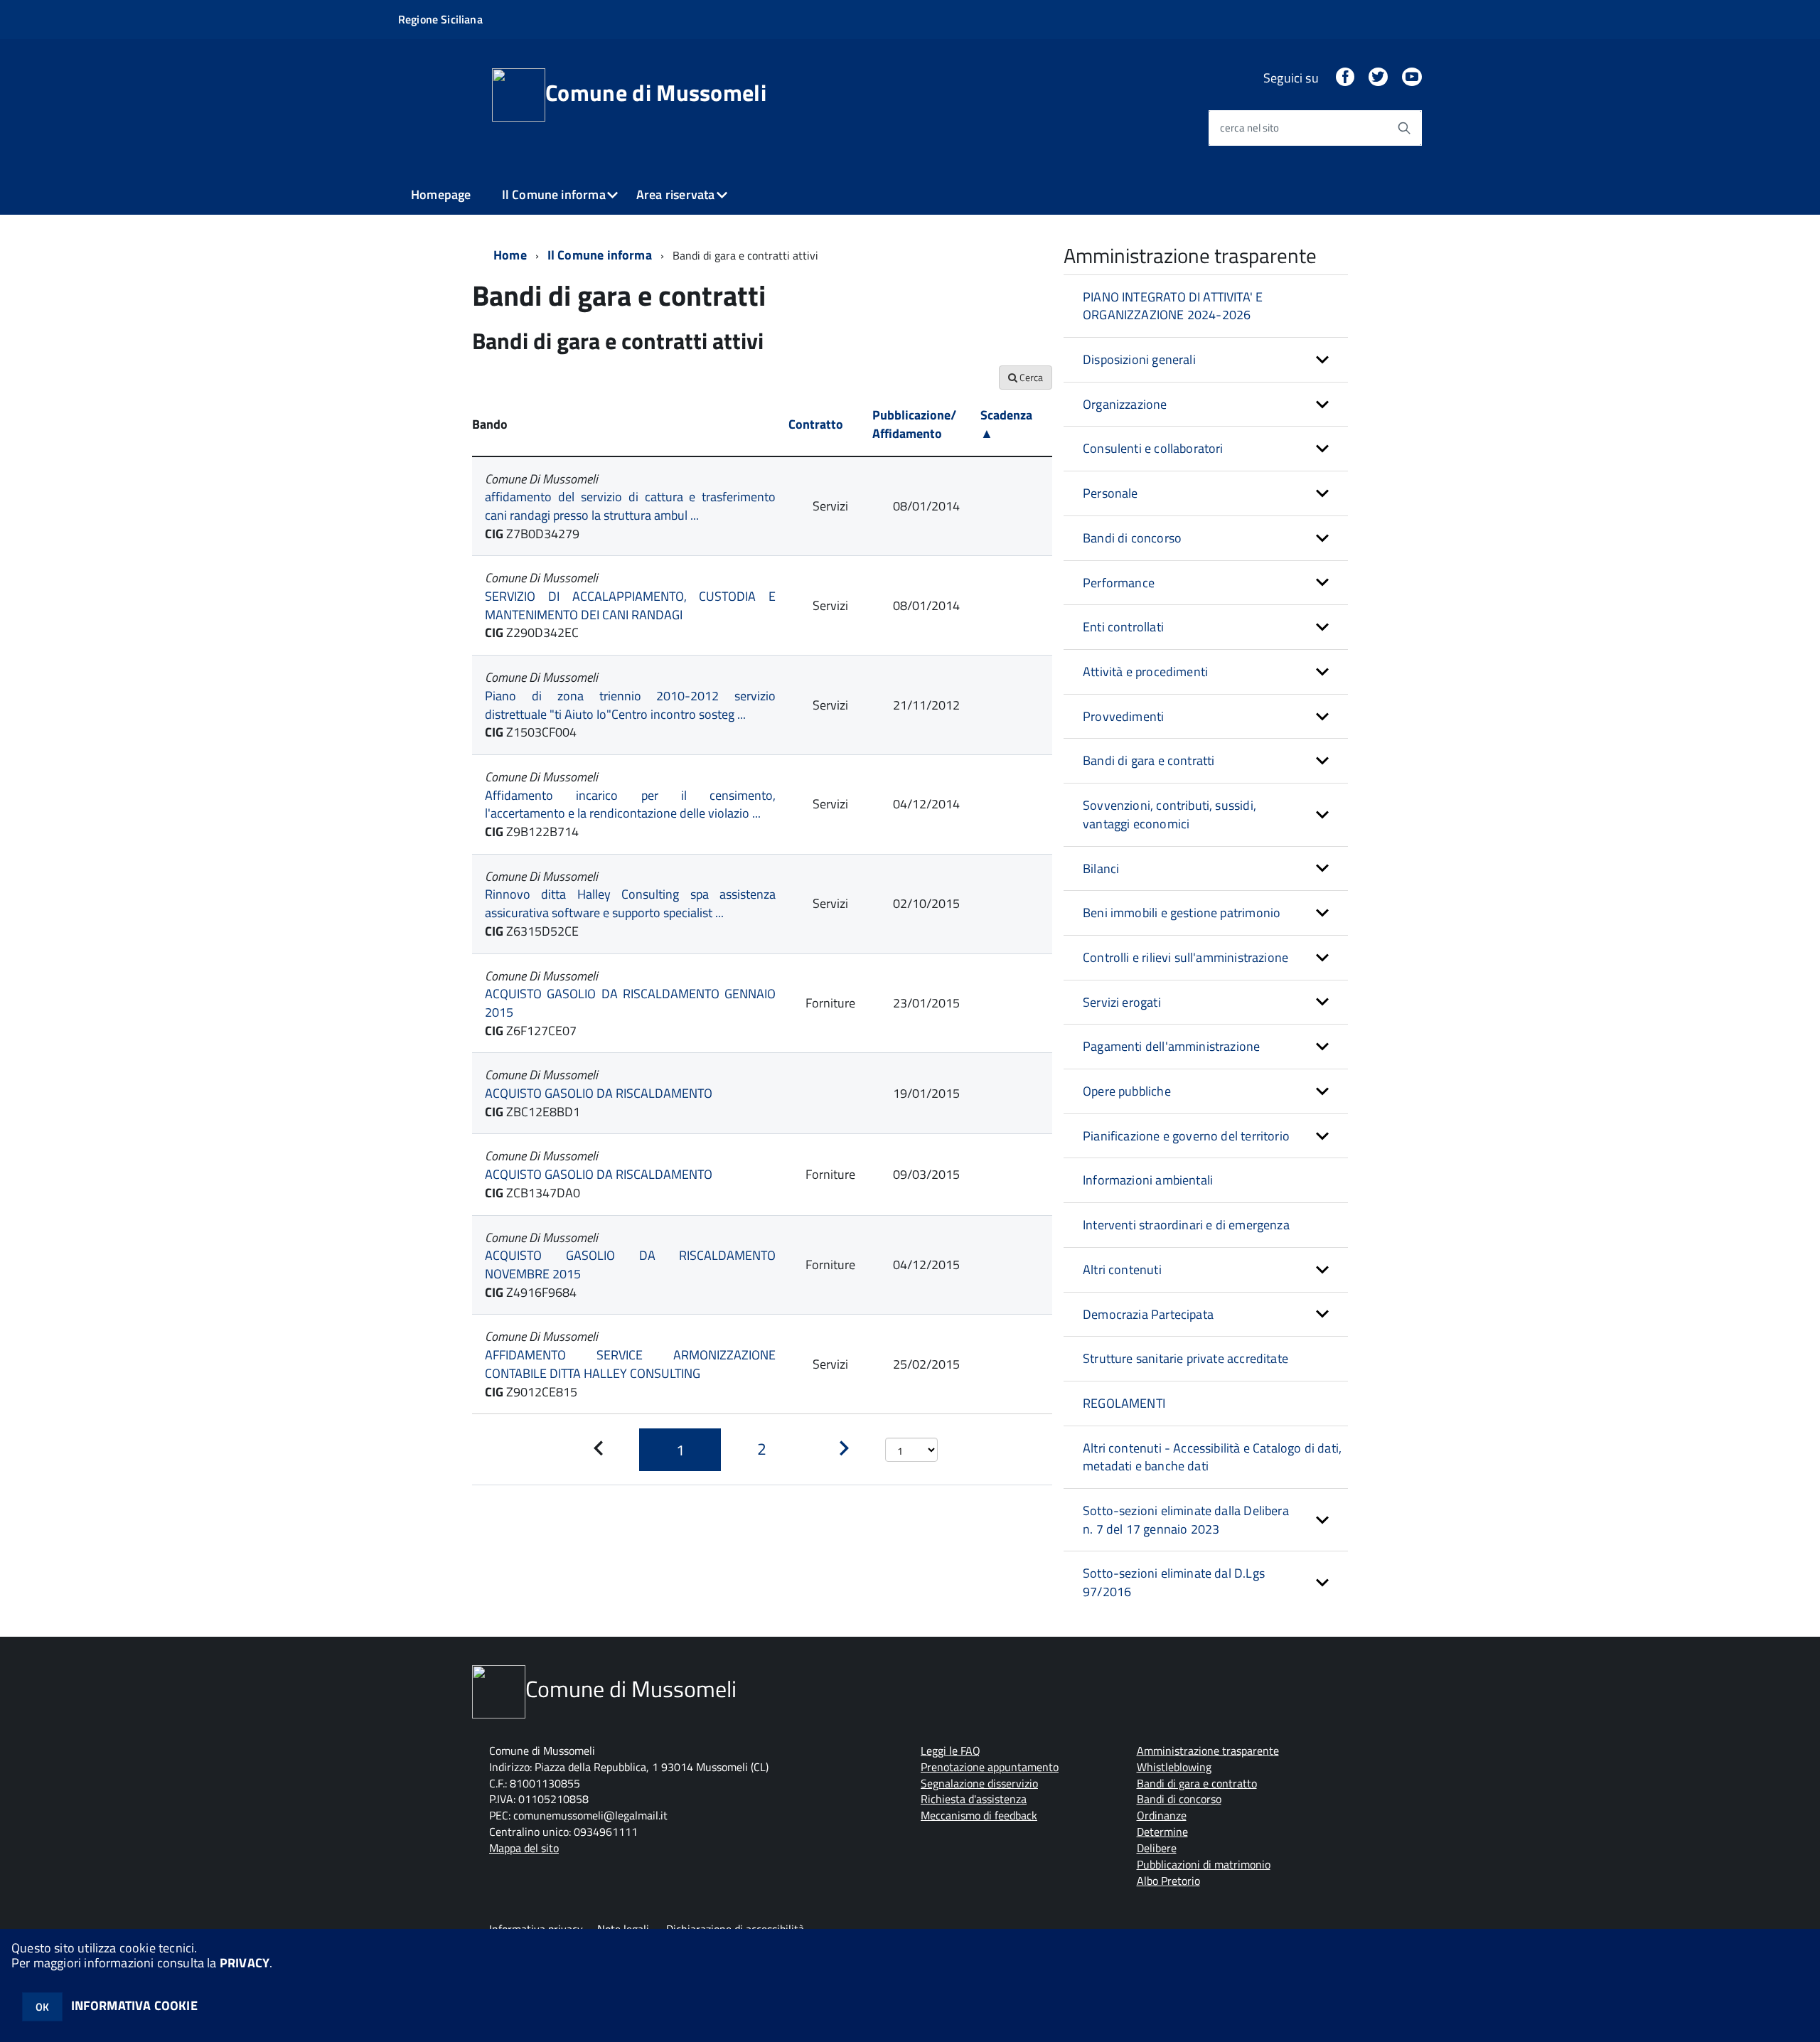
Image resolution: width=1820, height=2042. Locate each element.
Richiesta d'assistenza (974, 1799)
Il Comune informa (554, 194)
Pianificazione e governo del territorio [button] (1186, 1136)
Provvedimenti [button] (1123, 716)
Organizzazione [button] (1125, 404)
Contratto (816, 424)
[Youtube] (1412, 78)
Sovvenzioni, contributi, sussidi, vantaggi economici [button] (1169, 814)
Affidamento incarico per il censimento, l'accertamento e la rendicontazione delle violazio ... (630, 804)
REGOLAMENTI (1124, 1403)
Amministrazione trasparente (1208, 1750)
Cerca (1030, 377)
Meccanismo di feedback (979, 1815)
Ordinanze (1162, 1815)
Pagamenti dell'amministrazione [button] (1171, 1046)
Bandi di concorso (1179, 1799)
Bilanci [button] (1101, 868)
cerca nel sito (1249, 128)
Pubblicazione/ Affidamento (914, 424)
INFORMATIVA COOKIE (134, 2005)
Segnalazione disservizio (979, 1783)
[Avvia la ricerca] (1404, 128)
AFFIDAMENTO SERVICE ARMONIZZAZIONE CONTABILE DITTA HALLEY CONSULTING (630, 1364)
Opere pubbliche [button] (1127, 1091)
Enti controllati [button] (1123, 627)
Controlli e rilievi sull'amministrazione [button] (1185, 957)
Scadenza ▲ (1006, 424)
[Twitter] (1378, 78)
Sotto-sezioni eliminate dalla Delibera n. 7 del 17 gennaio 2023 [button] (1186, 1520)
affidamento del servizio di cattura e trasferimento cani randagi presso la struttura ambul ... (630, 506)
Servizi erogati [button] (1122, 1002)
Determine (1162, 1832)
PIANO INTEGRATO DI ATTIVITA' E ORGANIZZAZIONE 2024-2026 (1173, 306)
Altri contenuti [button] (1122, 1269)
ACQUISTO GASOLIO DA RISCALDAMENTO (599, 1093)
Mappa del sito (524, 1848)
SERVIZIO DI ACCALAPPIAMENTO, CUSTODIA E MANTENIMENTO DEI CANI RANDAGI (630, 605)
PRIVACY (245, 1963)
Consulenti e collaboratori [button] (1153, 448)
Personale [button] (1110, 493)
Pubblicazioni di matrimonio (1204, 1864)
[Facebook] (1345, 78)
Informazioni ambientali (1148, 1180)
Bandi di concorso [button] (1132, 538)
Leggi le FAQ (951, 1750)
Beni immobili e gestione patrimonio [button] (1182, 913)
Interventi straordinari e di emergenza (1186, 1225)
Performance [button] (1119, 583)
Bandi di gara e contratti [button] (1149, 760)
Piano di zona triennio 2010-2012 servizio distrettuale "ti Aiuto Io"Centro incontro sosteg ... (630, 705)
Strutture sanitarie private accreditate (1185, 1358)
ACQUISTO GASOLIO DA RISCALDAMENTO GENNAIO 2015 (630, 1003)
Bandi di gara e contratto (1197, 1783)
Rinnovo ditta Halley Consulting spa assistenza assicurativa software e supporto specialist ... (630, 903)
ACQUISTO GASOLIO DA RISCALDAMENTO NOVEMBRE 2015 (630, 1265)
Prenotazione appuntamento (990, 1767)
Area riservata (676, 194)
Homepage (441, 194)
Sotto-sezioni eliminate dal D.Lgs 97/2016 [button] (1174, 1582)
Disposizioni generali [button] (1139, 359)
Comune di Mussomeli (656, 92)
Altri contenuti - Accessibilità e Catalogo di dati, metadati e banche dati (1212, 1457)
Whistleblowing (1174, 1767)
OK (42, 2007)
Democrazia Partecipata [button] (1148, 1314)
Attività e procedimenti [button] (1145, 672)
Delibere (1157, 1848)
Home (510, 255)
